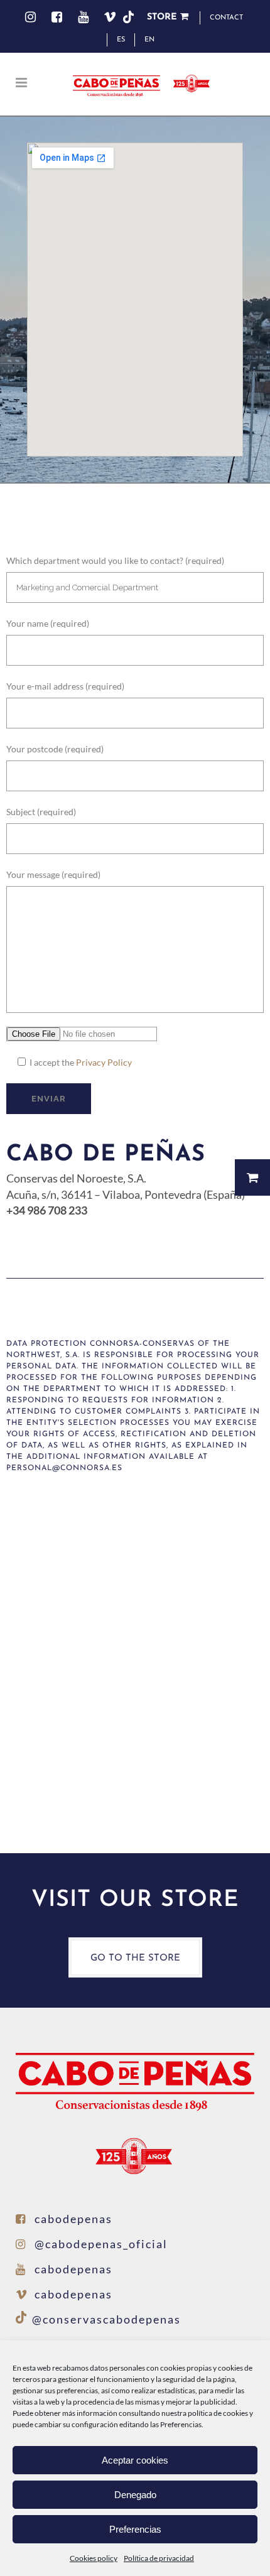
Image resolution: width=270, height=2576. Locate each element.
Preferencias (135, 2529)
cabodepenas (73, 2219)
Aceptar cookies (135, 2460)
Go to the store (135, 1958)
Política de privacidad (159, 2558)
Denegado (135, 2495)
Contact (226, 18)
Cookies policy (94, 2558)
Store (164, 17)
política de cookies (218, 2413)
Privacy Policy (104, 1062)
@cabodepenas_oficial (101, 2244)
